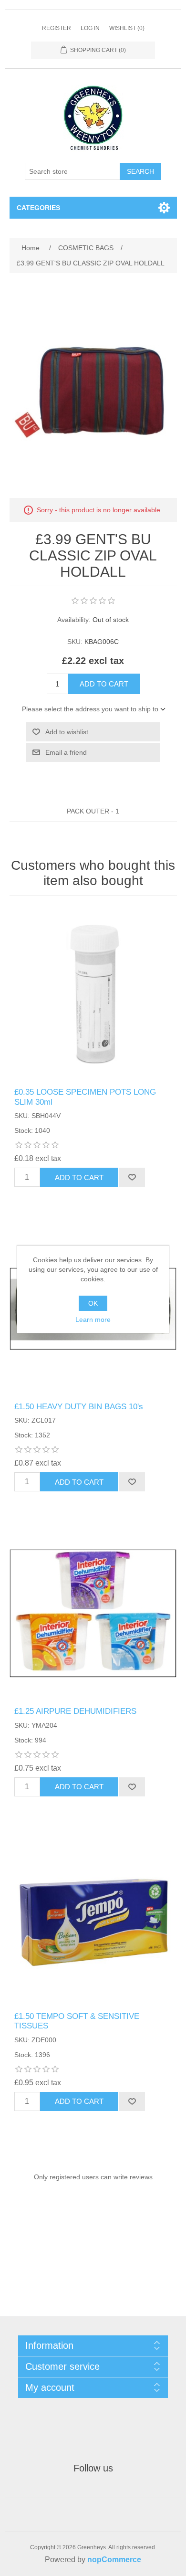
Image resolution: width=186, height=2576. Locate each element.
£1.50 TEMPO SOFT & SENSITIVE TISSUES (77, 2021)
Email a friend (66, 752)
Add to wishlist (67, 732)
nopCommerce (114, 2560)
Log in (90, 28)
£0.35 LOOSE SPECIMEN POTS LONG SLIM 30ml (85, 1097)
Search (140, 171)
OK (93, 1303)
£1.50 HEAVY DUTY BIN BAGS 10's (79, 1407)
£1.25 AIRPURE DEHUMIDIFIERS (75, 1711)
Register (57, 28)
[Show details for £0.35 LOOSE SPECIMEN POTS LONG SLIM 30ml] (93, 994)
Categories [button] (38, 208)
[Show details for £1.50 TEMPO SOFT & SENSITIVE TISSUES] (93, 1918)
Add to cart (104, 684)
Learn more (93, 1320)
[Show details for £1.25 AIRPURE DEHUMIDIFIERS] (93, 1613)
